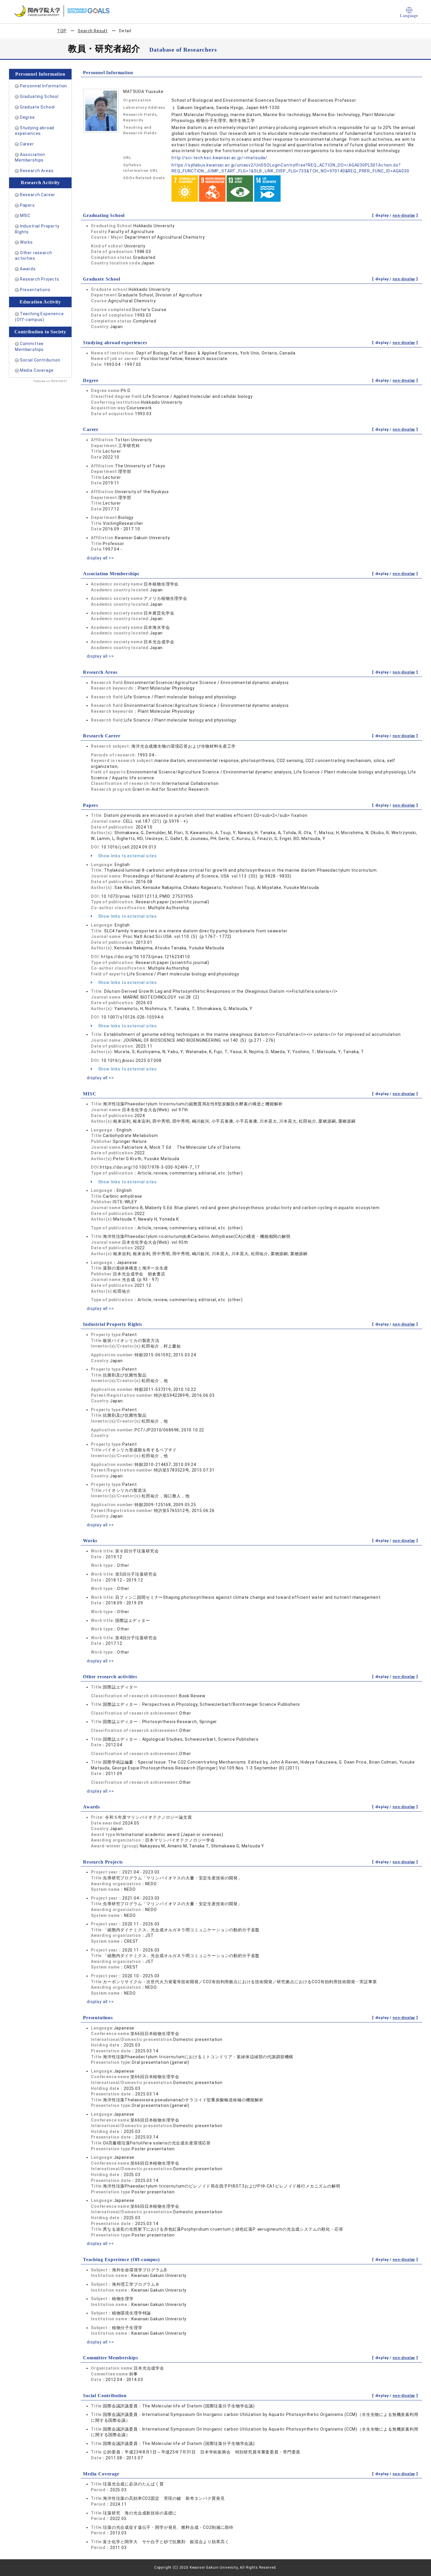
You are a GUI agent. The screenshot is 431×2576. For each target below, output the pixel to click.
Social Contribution (40, 360)
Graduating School (39, 96)
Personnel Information (44, 86)
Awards (28, 269)
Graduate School (38, 107)
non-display (404, 215)
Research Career (38, 195)
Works (26, 242)
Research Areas (37, 171)
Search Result (93, 31)
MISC (25, 215)
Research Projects (40, 279)
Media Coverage (37, 370)
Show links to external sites (127, 856)
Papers (27, 205)
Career (27, 144)
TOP (62, 31)
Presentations (35, 290)
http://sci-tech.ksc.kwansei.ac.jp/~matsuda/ (219, 158)
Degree (27, 117)
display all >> (100, 558)
